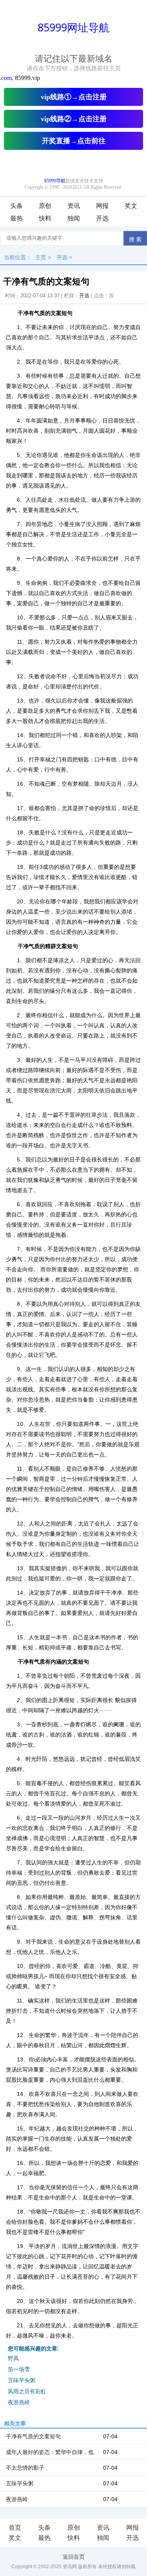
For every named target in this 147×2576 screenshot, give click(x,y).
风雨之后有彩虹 (27, 2391)
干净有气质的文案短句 (33, 2436)
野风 (13, 2358)
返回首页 (74, 2557)
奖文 (131, 206)
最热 (16, 218)
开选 (102, 218)
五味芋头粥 (22, 2380)
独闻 (74, 218)
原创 (45, 206)
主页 (41, 257)
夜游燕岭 (19, 2402)
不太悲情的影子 (25, 2468)
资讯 (74, 206)
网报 (102, 206)
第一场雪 (19, 2369)
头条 (16, 206)
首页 (15, 2528)
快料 (45, 218)
